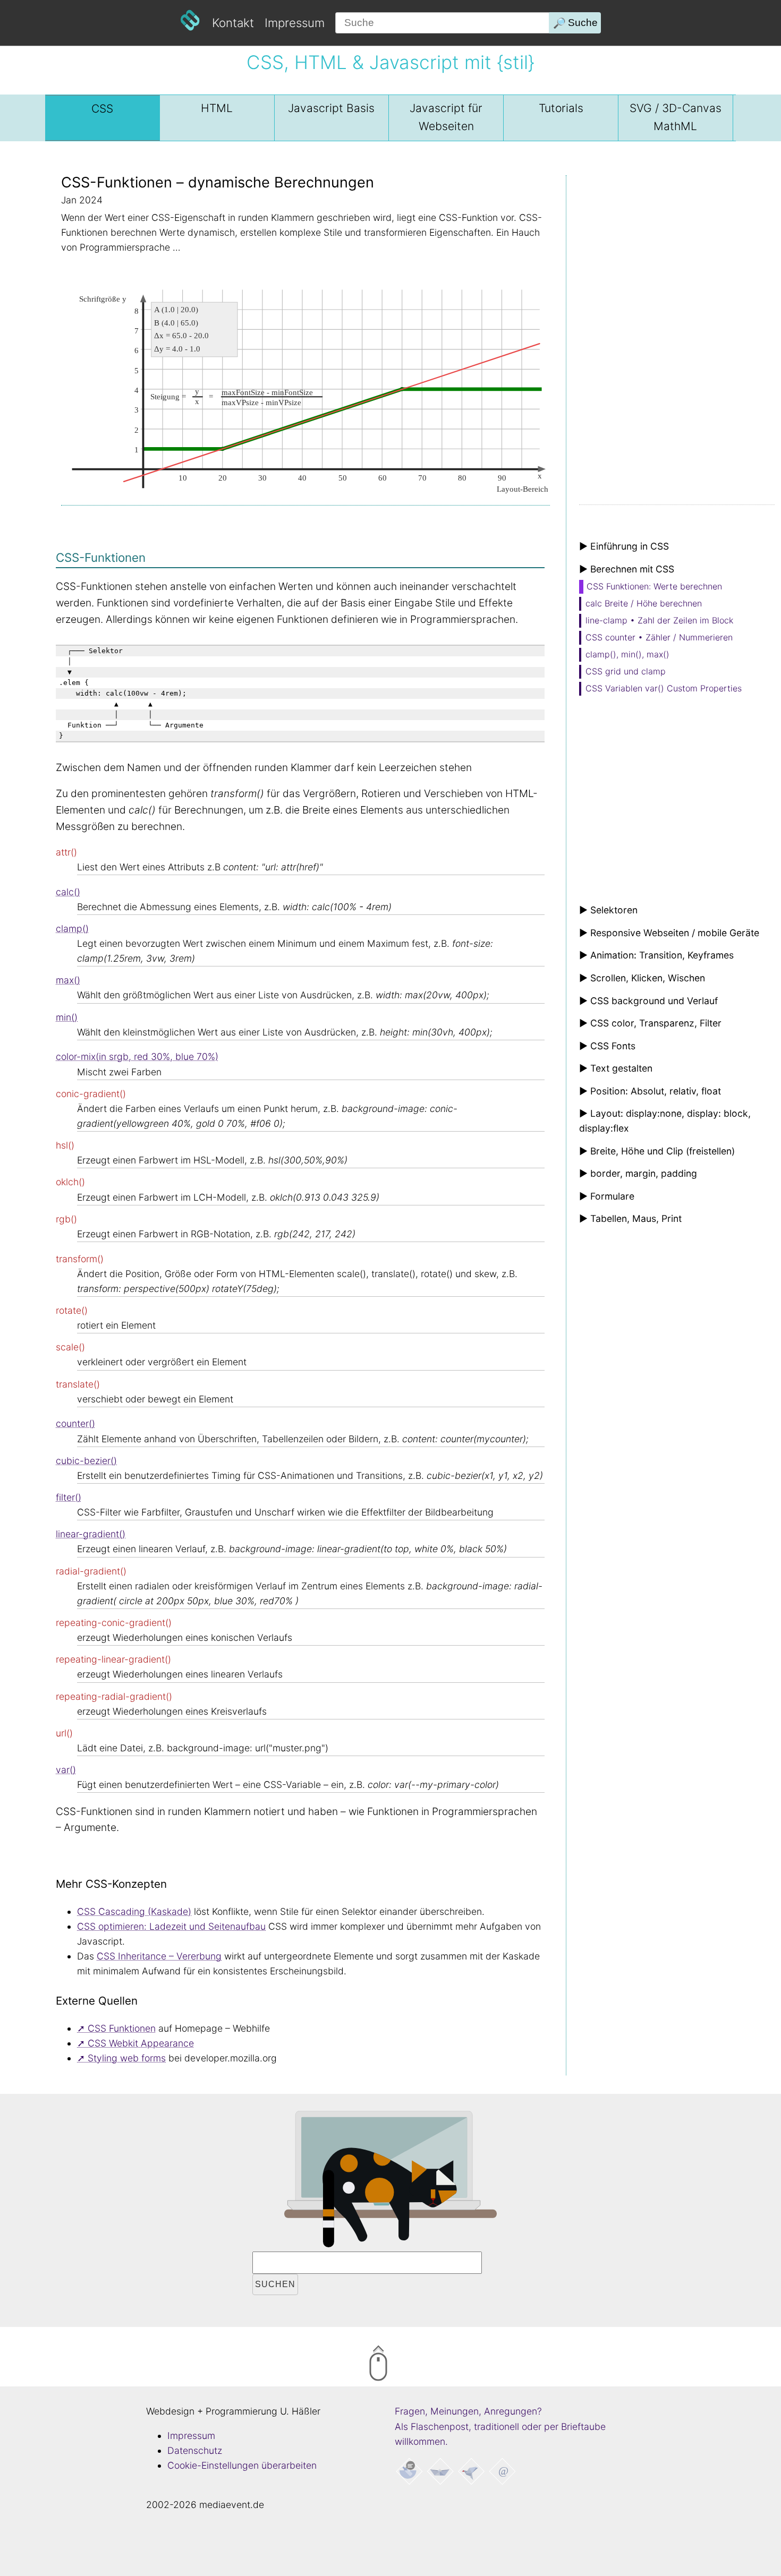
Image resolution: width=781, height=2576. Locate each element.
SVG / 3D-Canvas (676, 117)
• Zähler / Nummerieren (659, 637)
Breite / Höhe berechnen (644, 603)
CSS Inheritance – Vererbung (159, 1956)
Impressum (295, 23)
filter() (69, 1497)
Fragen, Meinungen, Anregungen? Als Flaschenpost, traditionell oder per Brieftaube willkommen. (500, 2426)
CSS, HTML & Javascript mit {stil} (390, 62)
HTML (217, 108)
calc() (68, 892)
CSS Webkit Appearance (141, 2043)
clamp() (72, 928)
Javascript (331, 108)
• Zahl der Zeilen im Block (659, 620)
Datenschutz (195, 2450)
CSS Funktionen (122, 2028)
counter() (75, 1423)
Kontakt (233, 23)
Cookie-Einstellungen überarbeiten (242, 2465)
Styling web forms (127, 2058)
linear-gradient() (91, 1534)
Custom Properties (664, 688)
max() (68, 980)
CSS (102, 109)
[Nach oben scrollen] (422, 2365)
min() (67, 1017)
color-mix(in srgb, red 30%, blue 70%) (137, 1056)
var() (66, 1770)
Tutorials (561, 108)
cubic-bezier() (86, 1461)
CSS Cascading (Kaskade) (134, 1911)
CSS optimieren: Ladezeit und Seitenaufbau (171, 1926)
